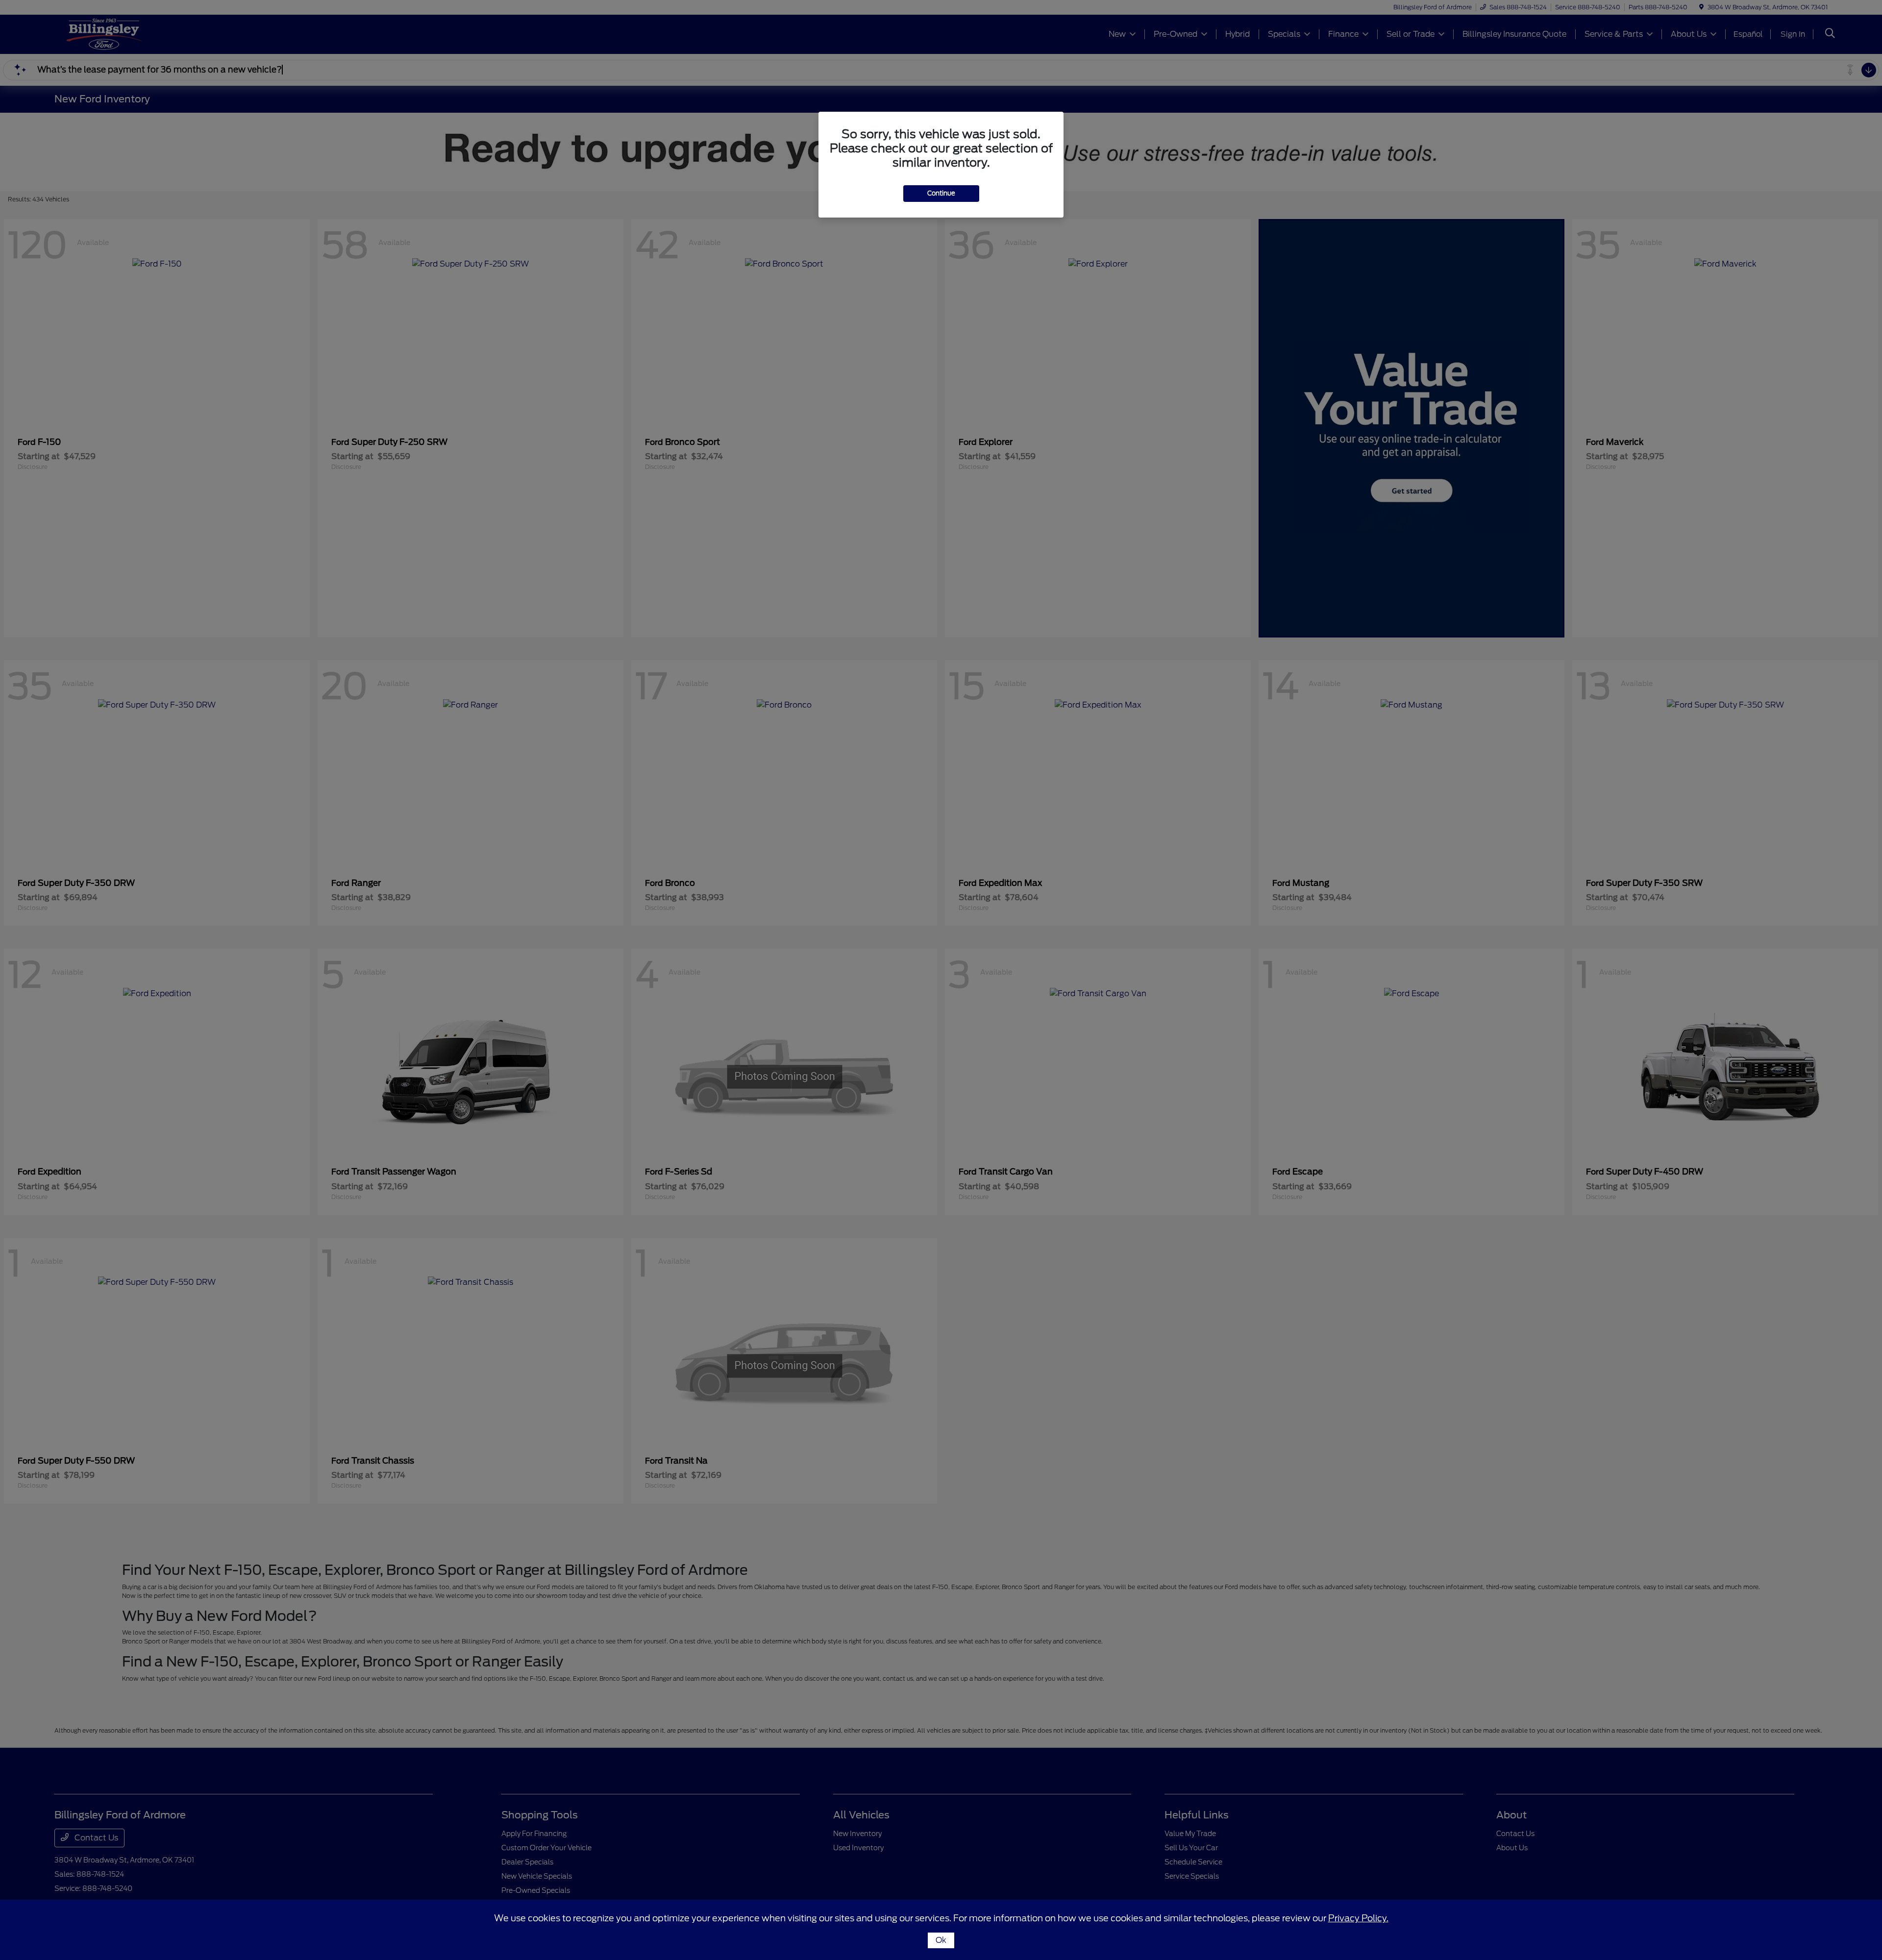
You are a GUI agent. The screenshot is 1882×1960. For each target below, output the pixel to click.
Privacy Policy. (1358, 1918)
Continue (941, 193)
